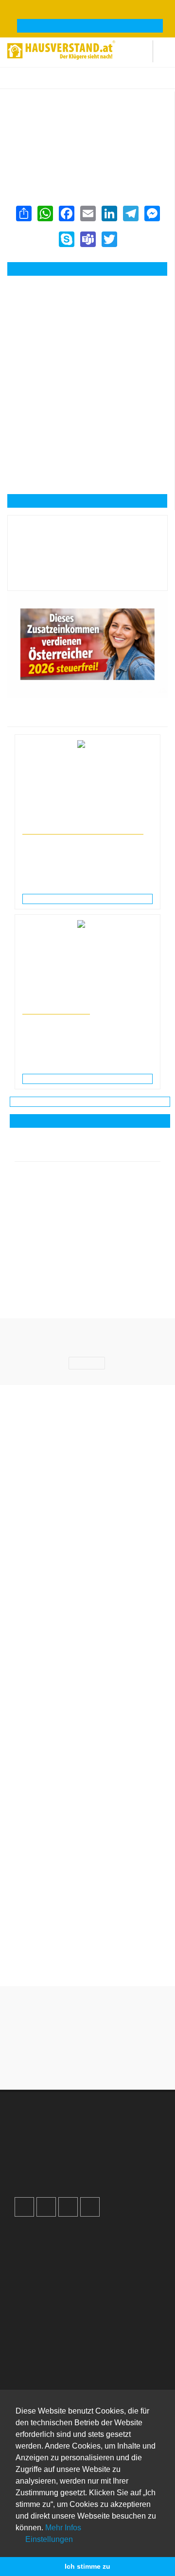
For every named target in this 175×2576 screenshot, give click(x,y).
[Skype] (66, 239)
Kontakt (35, 2235)
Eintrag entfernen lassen (53, 111)
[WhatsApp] (45, 213)
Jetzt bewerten (87, 576)
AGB (31, 2286)
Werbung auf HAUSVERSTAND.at (76, 2128)
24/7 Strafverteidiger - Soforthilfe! (83, 830)
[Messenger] (152, 213)
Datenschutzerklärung (58, 2266)
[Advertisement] (87, 330)
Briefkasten (41, 2383)
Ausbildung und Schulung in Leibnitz (71, 1001)
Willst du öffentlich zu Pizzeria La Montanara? (87, 1863)
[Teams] (87, 239)
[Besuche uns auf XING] (90, 2207)
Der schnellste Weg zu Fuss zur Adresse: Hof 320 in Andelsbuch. (88, 1956)
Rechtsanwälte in (45, 821)
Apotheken (40, 2363)
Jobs (31, 2245)
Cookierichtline (46, 2276)
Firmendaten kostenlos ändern (62, 101)
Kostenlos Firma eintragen (64, 2168)
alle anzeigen (90, 1121)
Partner (35, 2296)
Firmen (72, 83)
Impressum (41, 2256)
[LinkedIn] (109, 213)
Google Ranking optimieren (66, 2138)
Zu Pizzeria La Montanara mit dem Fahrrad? (87, 1907)
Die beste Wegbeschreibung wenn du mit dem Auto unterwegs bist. (87, 1813)
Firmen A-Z (41, 2352)
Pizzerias (99, 83)
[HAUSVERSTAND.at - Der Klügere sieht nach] (61, 49)
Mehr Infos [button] (63, 2528)
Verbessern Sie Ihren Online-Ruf (74, 2148)
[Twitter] (109, 239)
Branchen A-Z (45, 2342)
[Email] (87, 213)
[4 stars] (105, 2059)
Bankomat (39, 2373)
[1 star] (52, 2059)
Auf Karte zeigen (93, 501)
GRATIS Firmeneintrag (90, 26)
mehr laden (90, 1101)
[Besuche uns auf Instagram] (46, 2207)
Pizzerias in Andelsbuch (146, 83)
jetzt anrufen (93, 269)
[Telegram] (130, 213)
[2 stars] (70, 2059)
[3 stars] (87, 2059)
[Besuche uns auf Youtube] (68, 2207)
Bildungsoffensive (56, 1010)
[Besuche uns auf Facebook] (24, 2207)
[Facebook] (66, 213)
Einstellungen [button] (48, 2539)
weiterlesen (91, 899)
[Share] (23, 213)
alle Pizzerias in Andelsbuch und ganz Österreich (85, 155)
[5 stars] (122, 2059)
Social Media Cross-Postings (68, 2158)
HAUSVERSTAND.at (32, 83)
